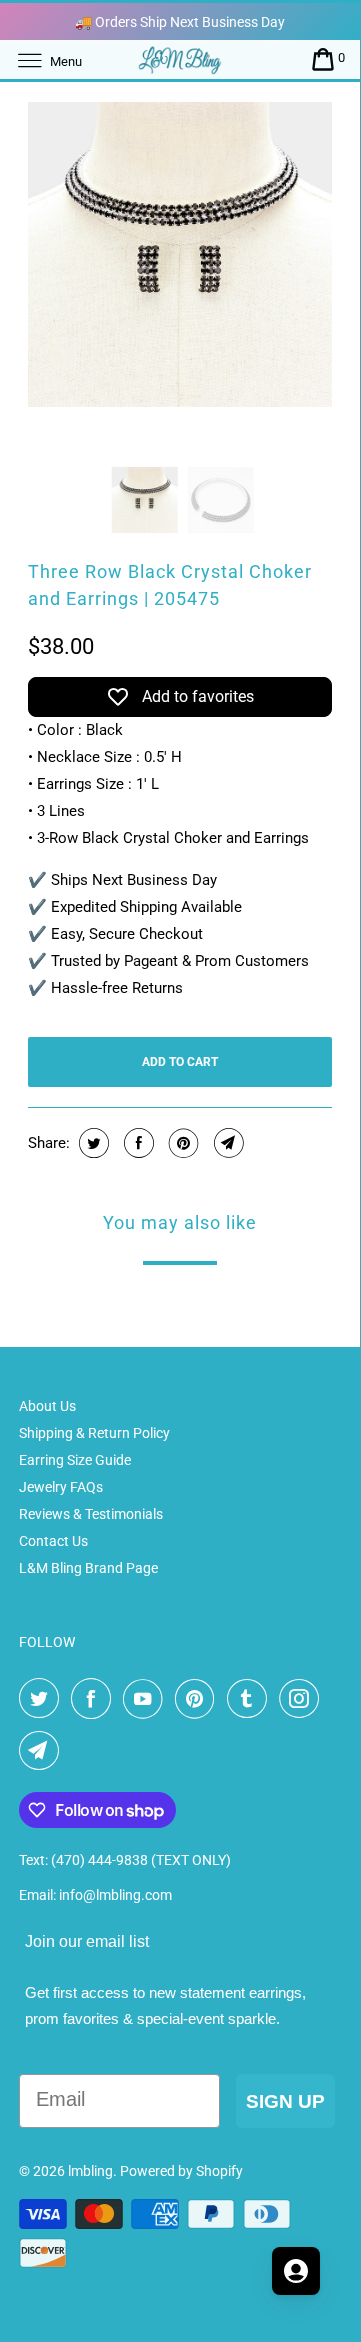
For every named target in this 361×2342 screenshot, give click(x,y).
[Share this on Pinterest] (181, 1143)
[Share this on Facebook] (136, 1143)
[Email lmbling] (43, 1751)
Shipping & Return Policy (94, 1433)
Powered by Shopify (181, 2171)
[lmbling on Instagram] (303, 1699)
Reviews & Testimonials (91, 1514)
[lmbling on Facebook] (95, 1699)
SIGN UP (285, 2101)
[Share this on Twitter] (91, 1143)
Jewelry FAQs (61, 1487)
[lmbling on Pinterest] (199, 1699)
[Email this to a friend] (226, 1143)
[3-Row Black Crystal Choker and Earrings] (180, 254)
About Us (47, 1406)
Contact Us (53, 1541)
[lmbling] (180, 59)
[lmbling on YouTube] (147, 1699)
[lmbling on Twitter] (43, 1699)
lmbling (90, 2171)
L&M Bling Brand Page (88, 1568)
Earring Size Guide (75, 1460)
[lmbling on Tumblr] (251, 1699)
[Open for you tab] (296, 2271)
